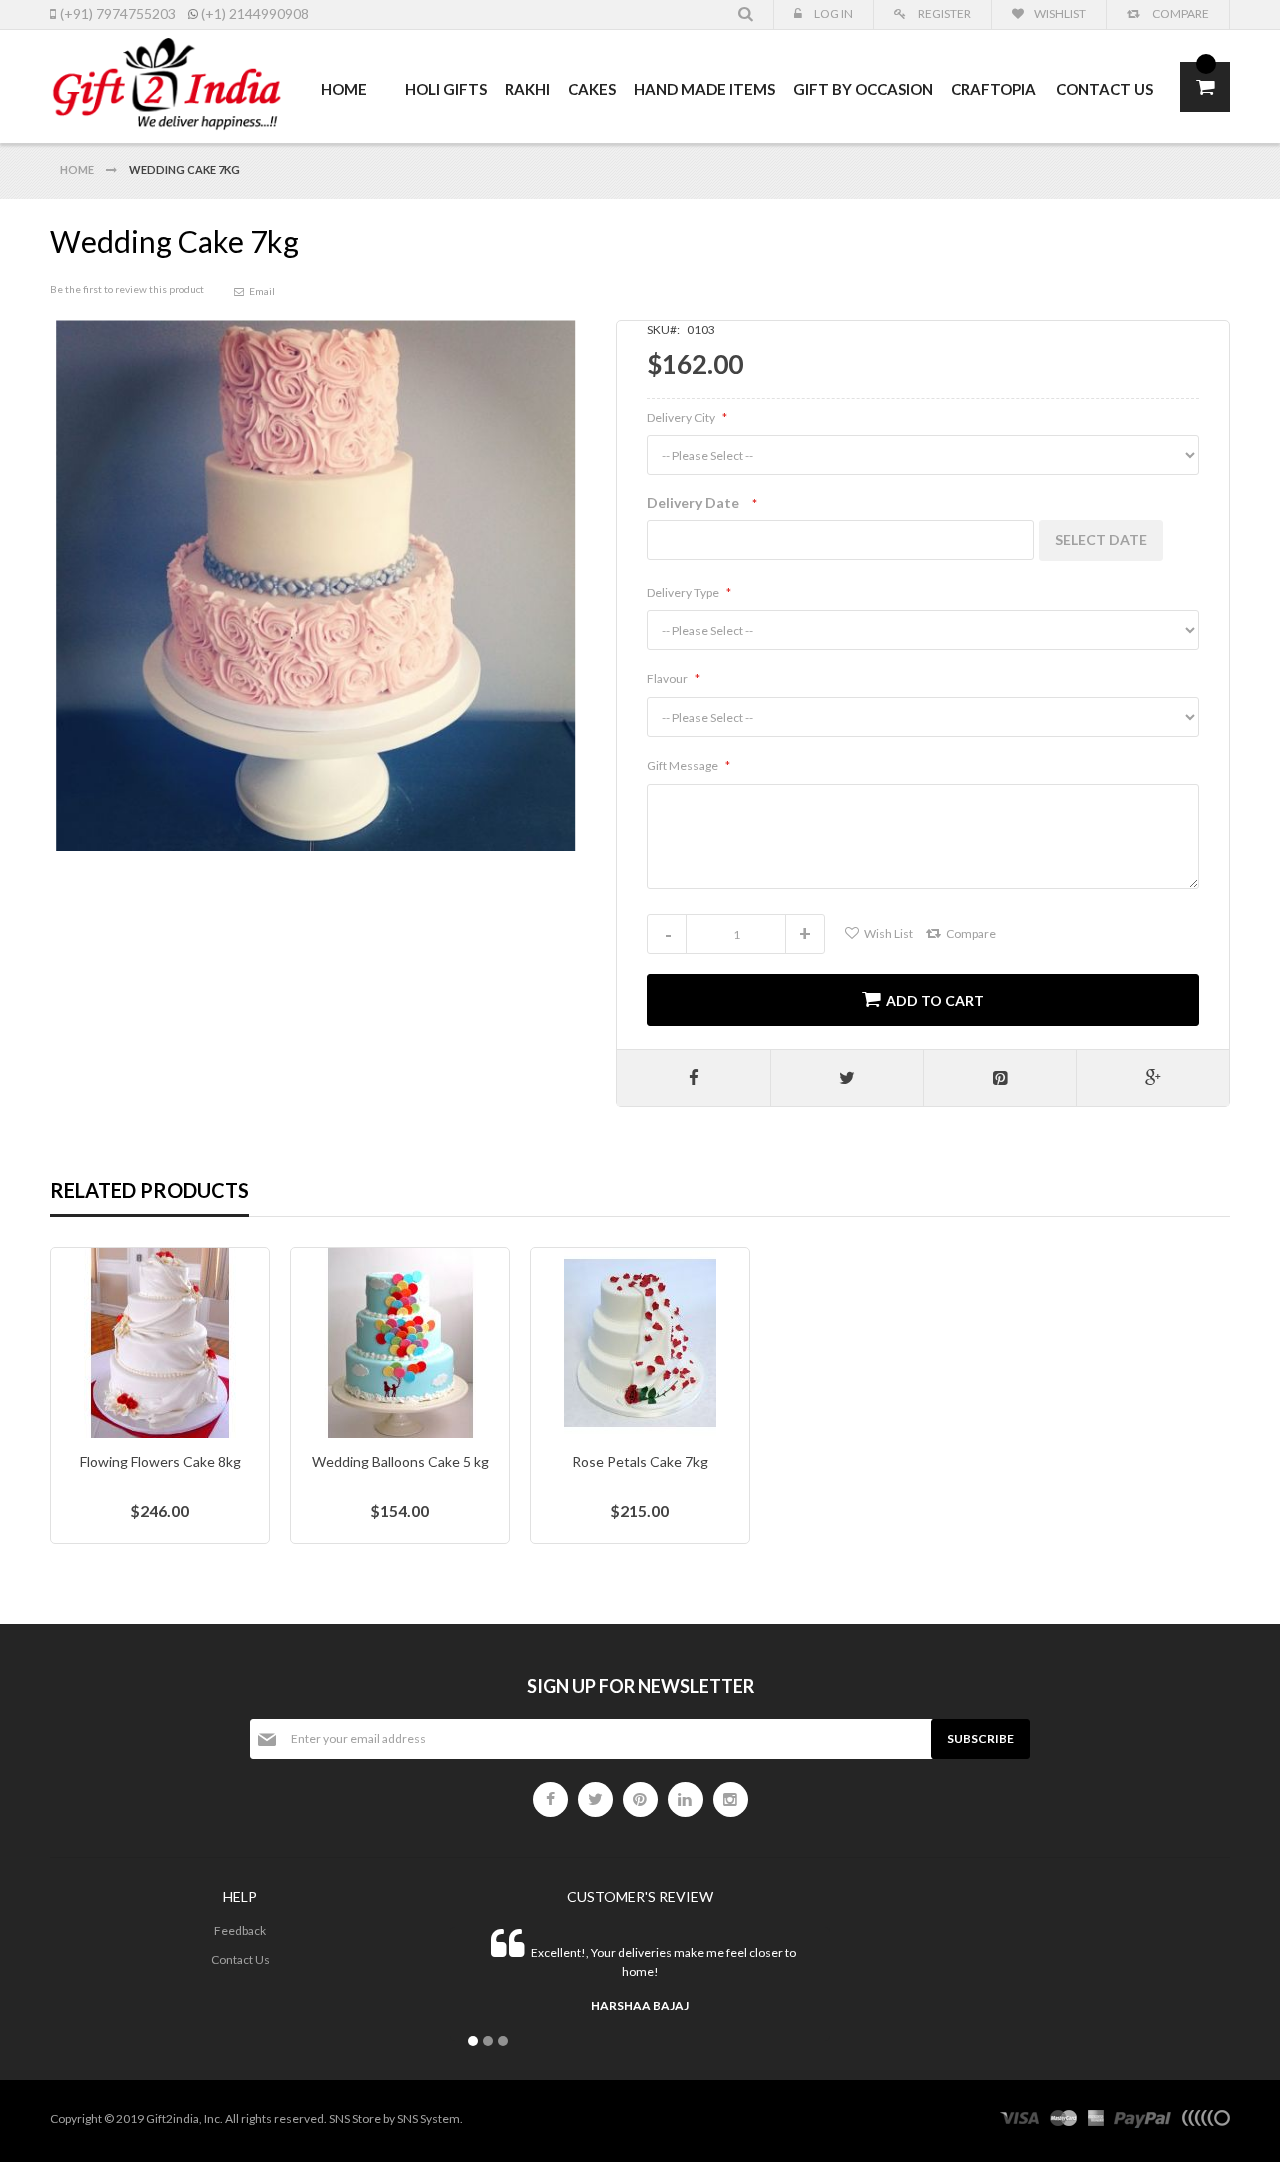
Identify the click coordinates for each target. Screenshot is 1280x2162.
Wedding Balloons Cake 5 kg (400, 1461)
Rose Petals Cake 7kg (640, 1461)
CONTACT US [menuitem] (1104, 89)
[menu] (737, 89)
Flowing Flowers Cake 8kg (160, 1461)
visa (1020, 2121)
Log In (832, 13)
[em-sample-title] (550, 1799)
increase (805, 934)
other (1205, 2121)
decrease (667, 934)
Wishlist (1060, 13)
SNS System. (430, 2118)
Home (78, 169)
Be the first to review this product (127, 289)
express (1096, 2121)
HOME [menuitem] (344, 89)
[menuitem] (387, 79)
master (1064, 2121)
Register (943, 13)
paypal (1142, 2121)
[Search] (746, 14)
